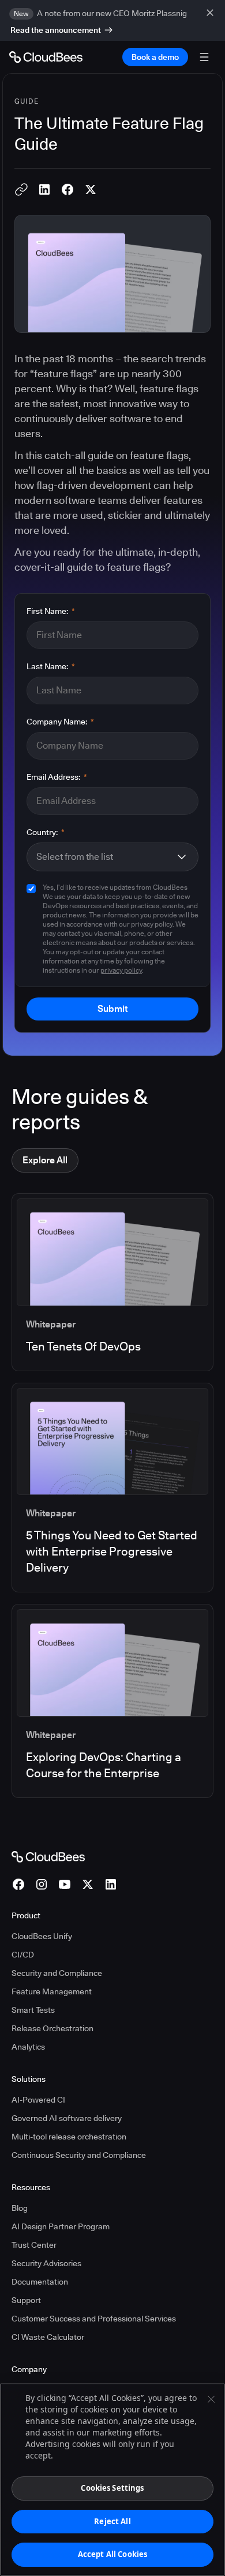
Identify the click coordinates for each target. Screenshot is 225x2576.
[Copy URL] (21, 189)
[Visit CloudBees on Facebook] (18, 1884)
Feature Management (52, 1991)
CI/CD (23, 1955)
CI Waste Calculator (48, 2337)
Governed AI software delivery (67, 2118)
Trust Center (34, 2245)
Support (26, 2300)
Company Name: (60, 722)
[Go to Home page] (46, 57)
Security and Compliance (57, 1973)
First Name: (51, 611)
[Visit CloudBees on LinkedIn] (111, 1884)
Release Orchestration (52, 2028)
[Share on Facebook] (67, 189)
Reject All (112, 2521)
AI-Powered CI (38, 2100)
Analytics (28, 2047)
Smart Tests (33, 2010)
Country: (46, 832)
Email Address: (57, 777)
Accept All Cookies (112, 2554)
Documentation (40, 2282)
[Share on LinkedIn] (44, 189)
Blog (20, 2208)
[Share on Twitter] (91, 189)
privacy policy (121, 970)
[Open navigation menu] (204, 57)
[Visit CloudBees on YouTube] (65, 1884)
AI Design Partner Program (61, 2226)
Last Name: (51, 666)
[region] (112, 2480)
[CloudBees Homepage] (48, 1856)
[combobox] (106, 857)
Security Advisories (46, 2263)
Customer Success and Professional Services (94, 2319)
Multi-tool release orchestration (69, 2137)
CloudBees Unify (42, 1936)
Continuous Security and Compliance (79, 2155)
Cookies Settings (112, 2488)
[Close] (211, 2399)
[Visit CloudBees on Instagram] (42, 1884)
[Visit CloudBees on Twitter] (88, 1884)
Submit (112, 1009)
